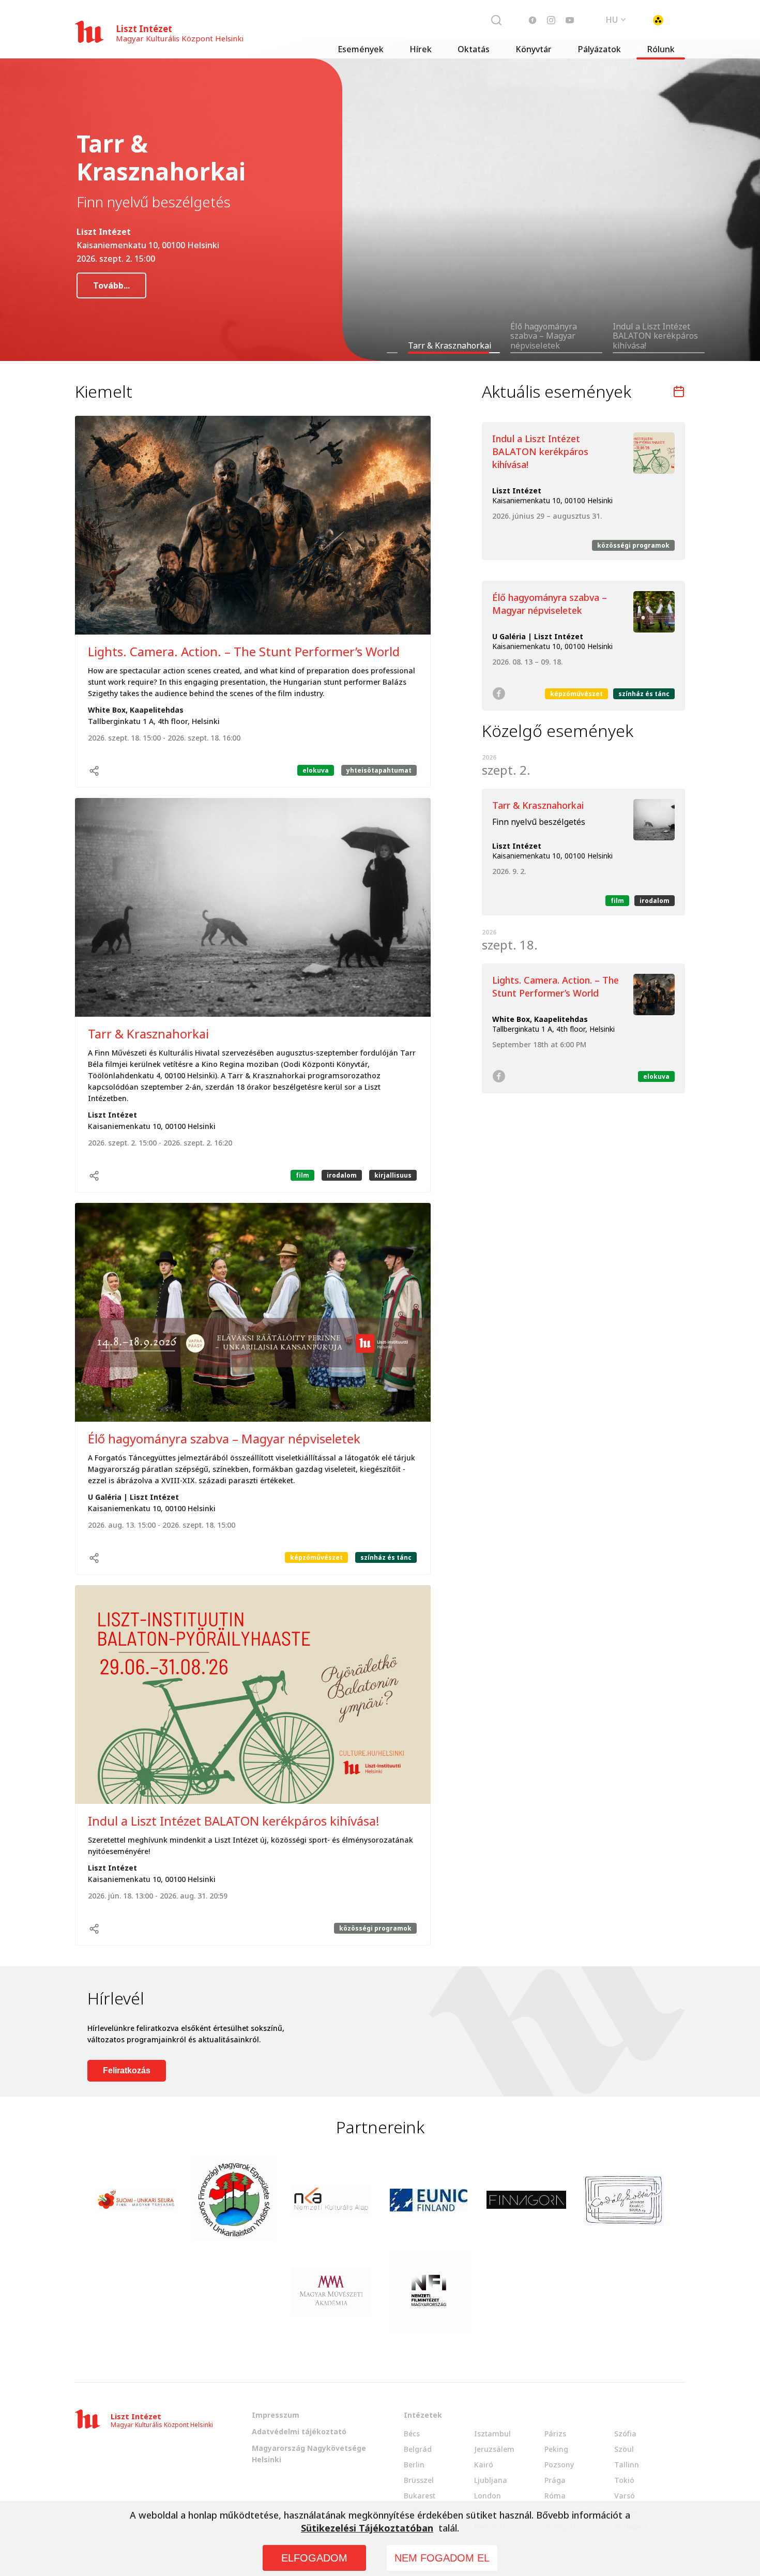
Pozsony (559, 2465)
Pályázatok (599, 49)
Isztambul (492, 2434)
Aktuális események (557, 391)
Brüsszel (419, 2480)
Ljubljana (491, 2480)
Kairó (484, 2465)
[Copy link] (94, 771)
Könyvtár (534, 49)
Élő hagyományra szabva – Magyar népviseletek (224, 1438)
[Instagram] (551, 20)
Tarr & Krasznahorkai (148, 1034)
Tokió (624, 2480)
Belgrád (418, 2449)
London (488, 2496)
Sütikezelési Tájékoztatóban (367, 2528)
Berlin (414, 2465)
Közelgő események (558, 731)
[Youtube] (570, 20)
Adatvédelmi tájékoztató (299, 2431)
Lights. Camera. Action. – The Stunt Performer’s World (244, 651)
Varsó (625, 2496)
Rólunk (661, 49)
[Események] (679, 391)
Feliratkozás (127, 2070)
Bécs (412, 2434)
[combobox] (616, 19)
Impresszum (276, 2415)
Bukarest (420, 2496)
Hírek (421, 49)
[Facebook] (533, 20)
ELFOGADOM (314, 2558)
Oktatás (474, 49)
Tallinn (627, 2465)
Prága (555, 2480)
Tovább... (111, 291)
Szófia (625, 2434)
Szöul (624, 2449)
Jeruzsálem (494, 2449)
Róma (555, 2496)
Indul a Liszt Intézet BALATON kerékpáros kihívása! (234, 1821)
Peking (556, 2449)
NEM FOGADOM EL (442, 2558)
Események (361, 49)
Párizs (555, 2434)
